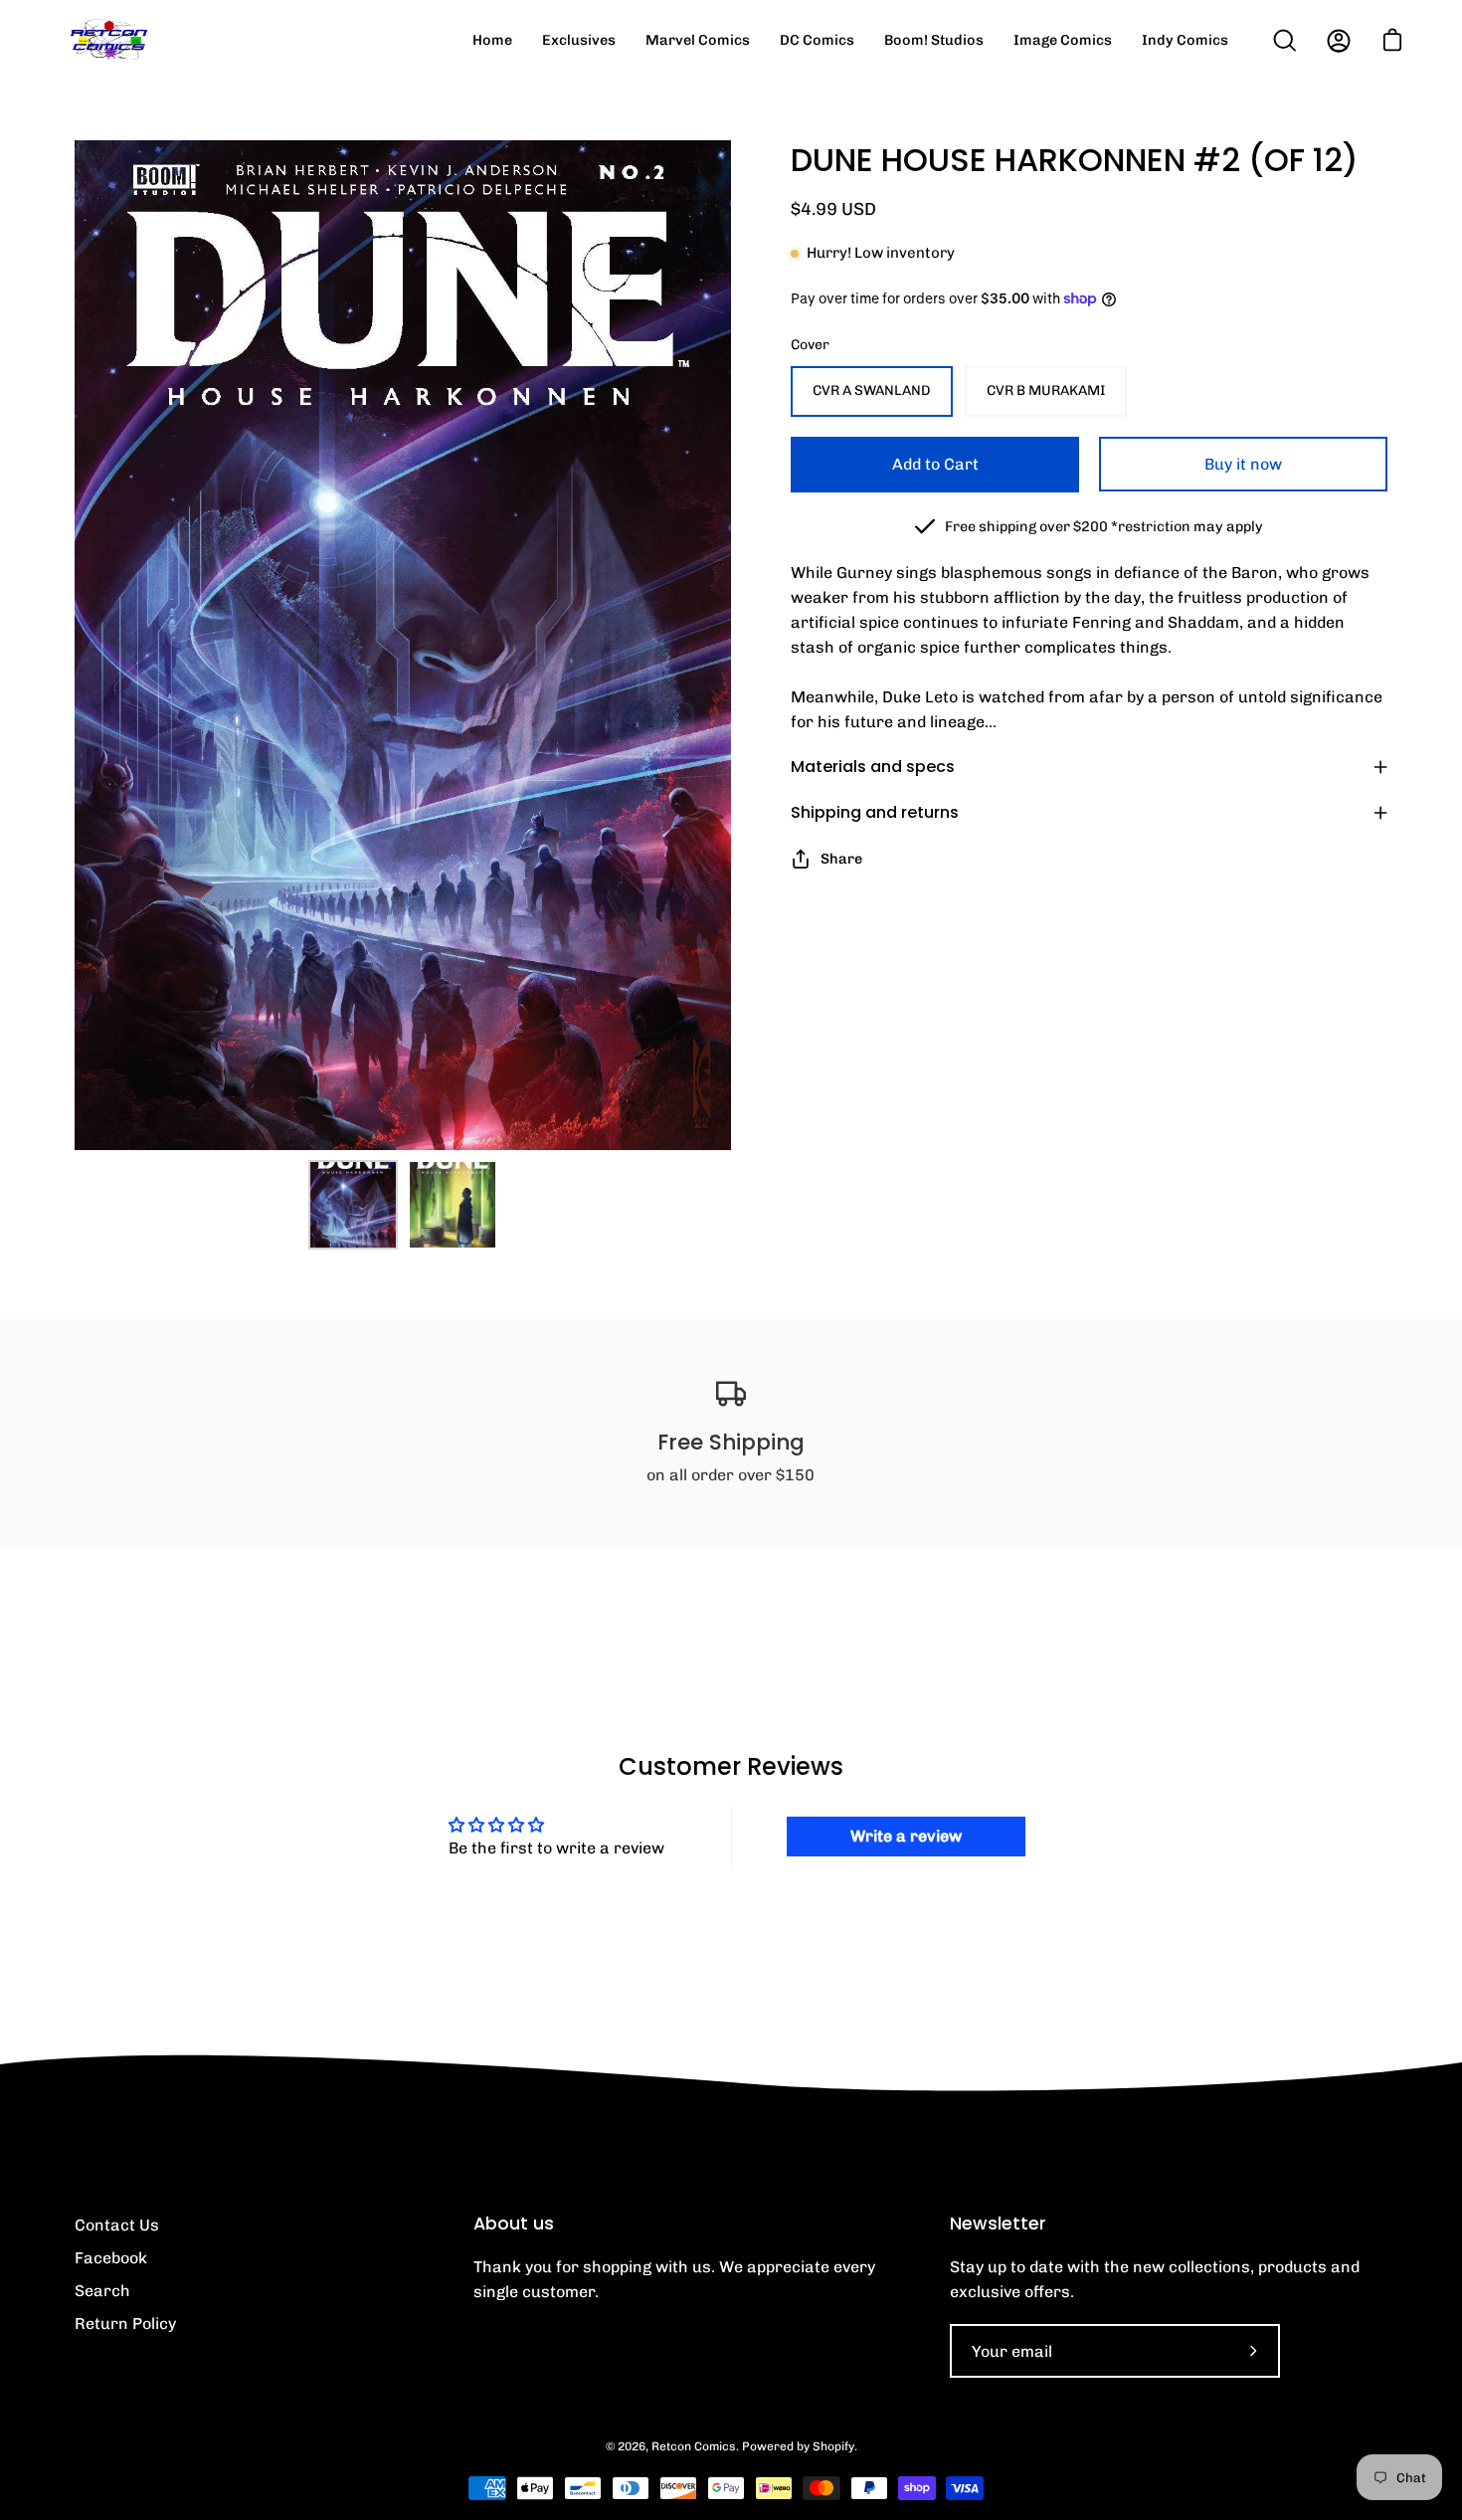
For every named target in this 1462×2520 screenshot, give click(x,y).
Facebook (111, 2258)
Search (102, 2291)
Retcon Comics (694, 2446)
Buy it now (1243, 464)
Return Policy (125, 2324)
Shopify (833, 2446)
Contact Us (117, 2225)
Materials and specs (873, 767)
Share (841, 859)
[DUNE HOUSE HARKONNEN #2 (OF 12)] (353, 1205)
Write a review (906, 1836)
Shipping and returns (875, 812)
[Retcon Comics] (109, 40)
